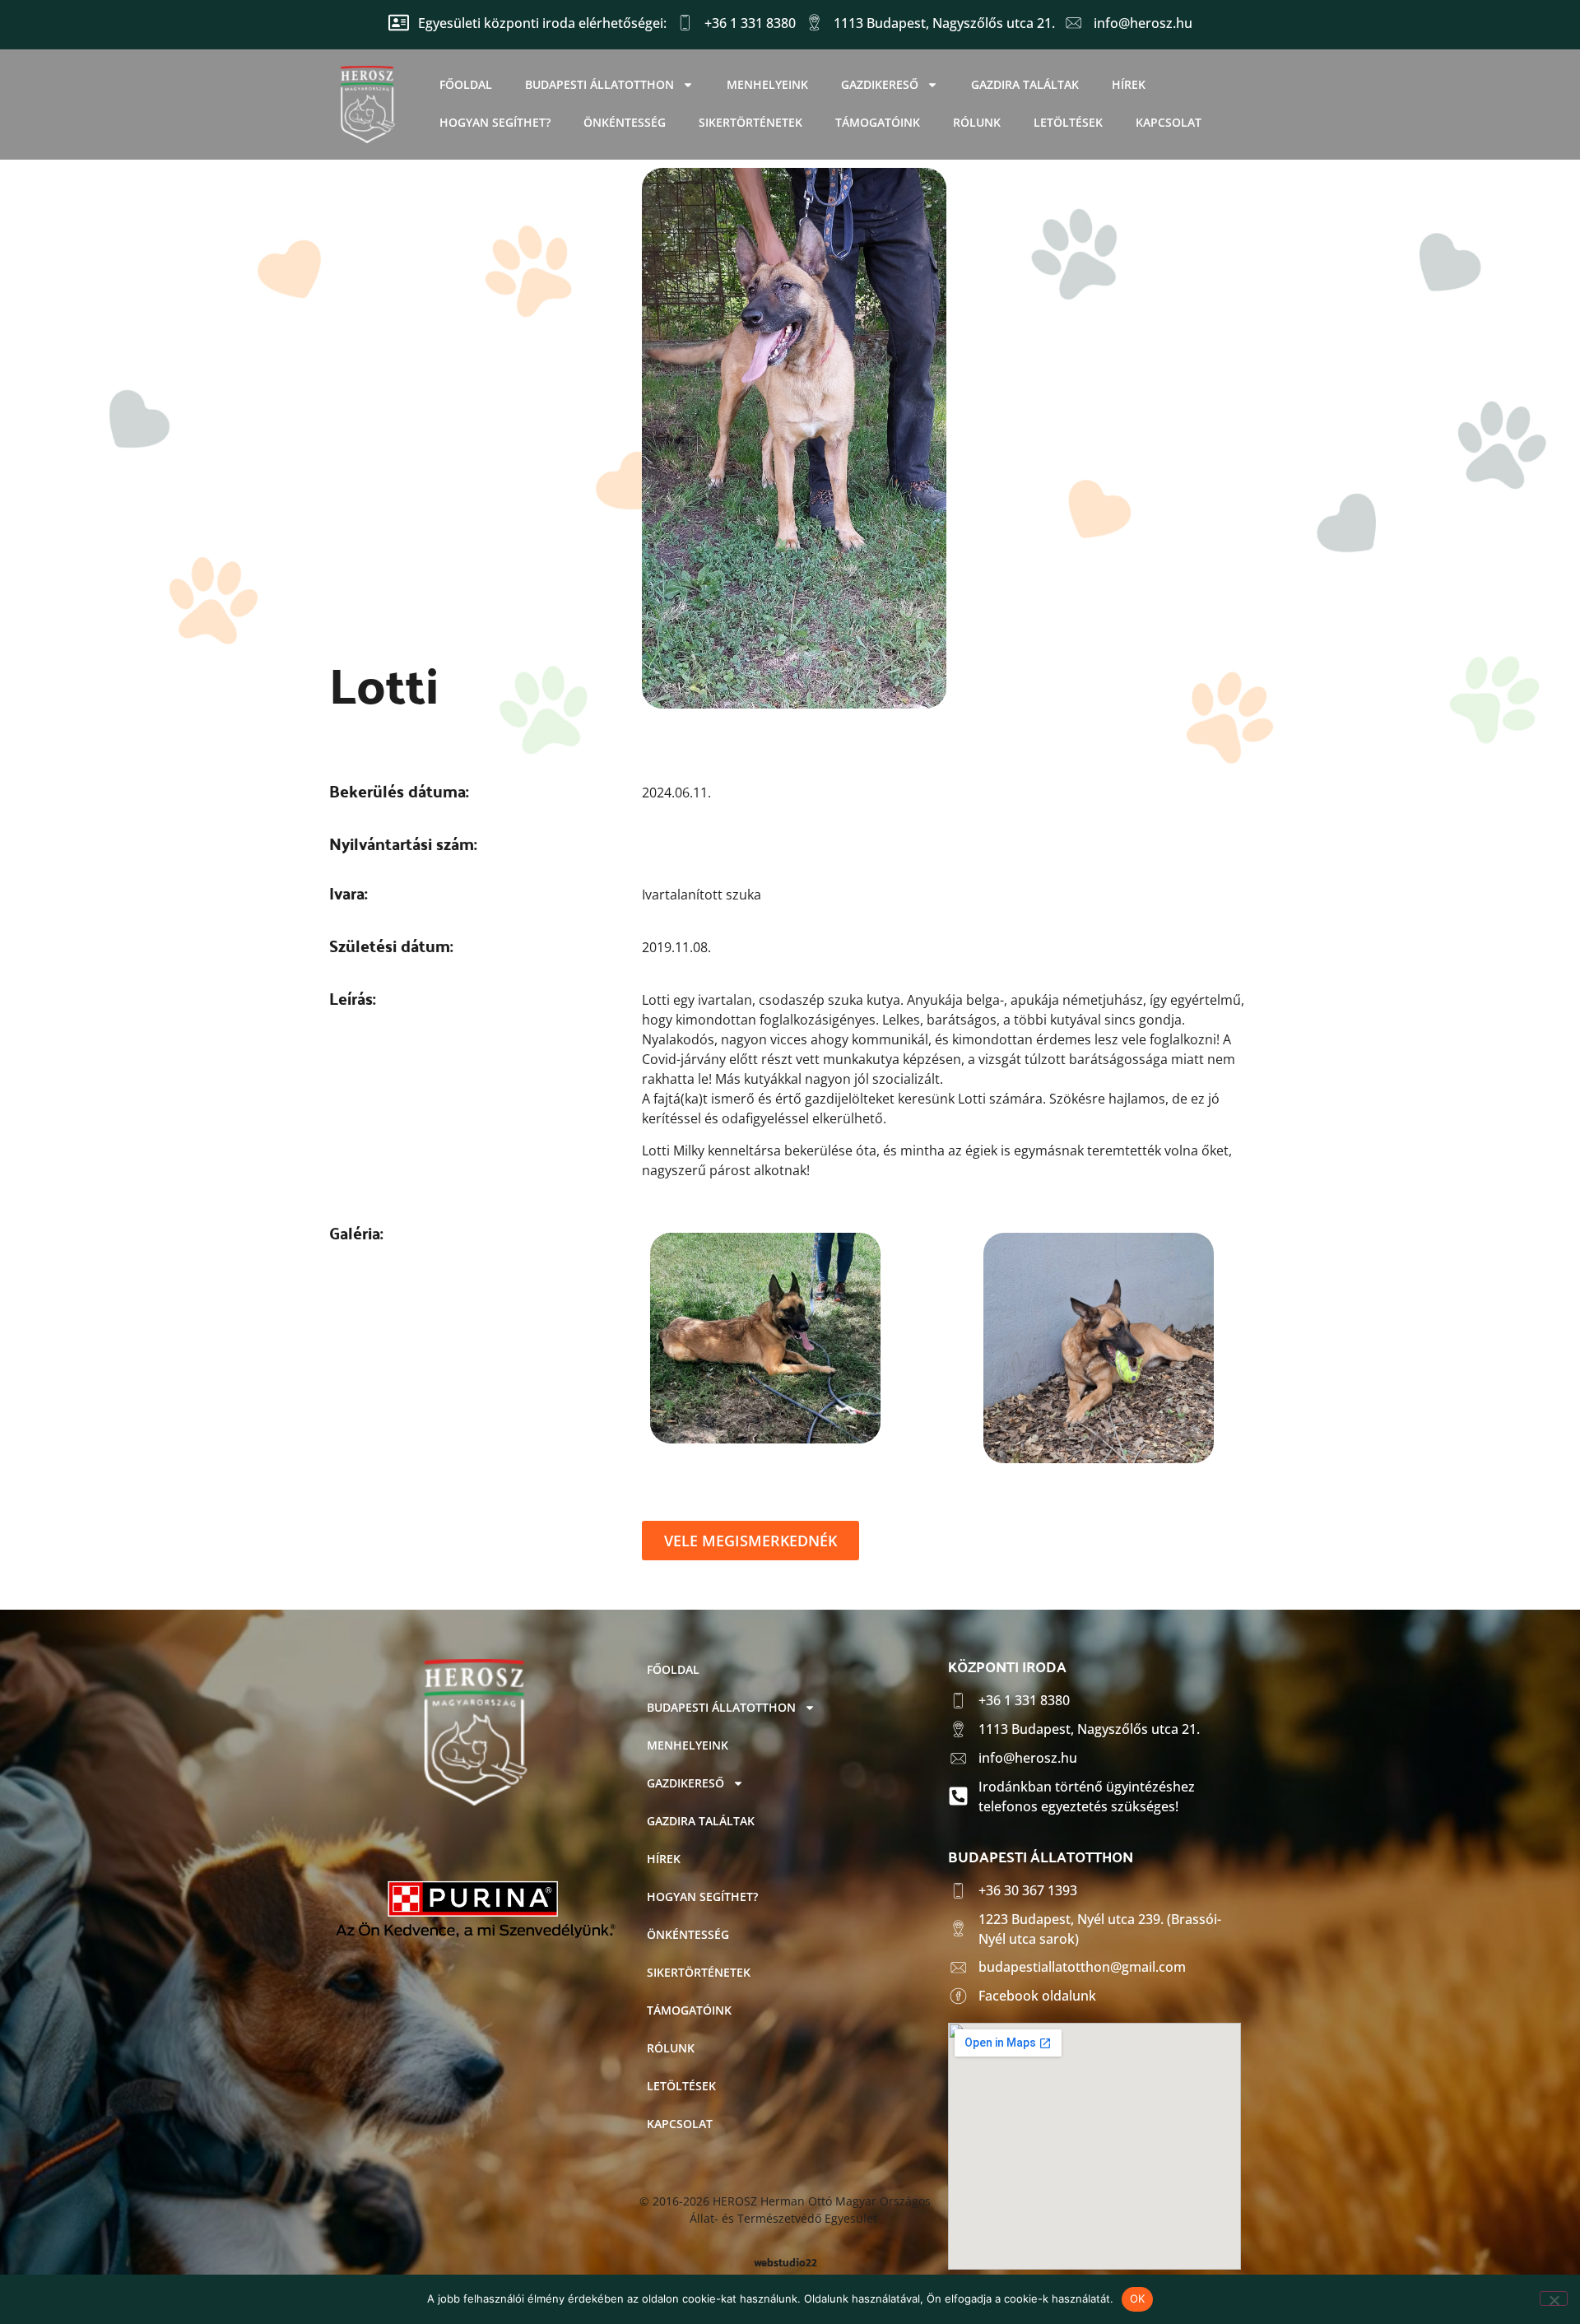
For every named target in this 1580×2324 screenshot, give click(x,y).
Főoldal (466, 84)
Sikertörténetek (750, 122)
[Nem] (1554, 2298)
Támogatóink (878, 122)
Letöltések (1068, 122)
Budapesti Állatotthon (599, 84)
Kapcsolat (1169, 122)
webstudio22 (785, 2263)
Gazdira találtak (1025, 84)
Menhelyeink (767, 84)
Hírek (1129, 84)
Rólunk (977, 122)
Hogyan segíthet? (495, 122)
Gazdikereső (880, 84)
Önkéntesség (625, 122)
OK (1138, 2298)
